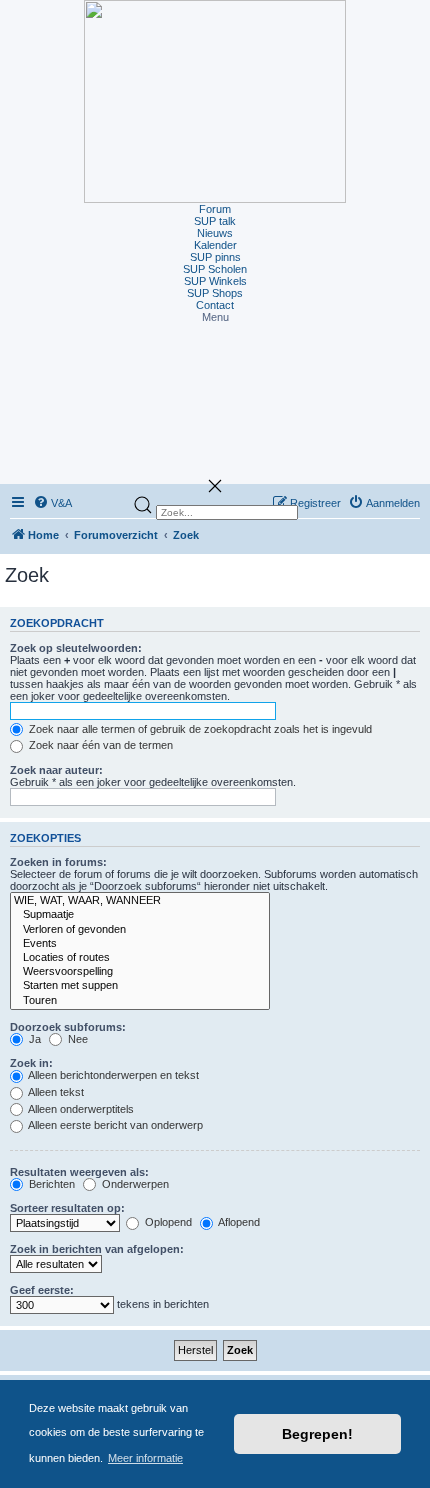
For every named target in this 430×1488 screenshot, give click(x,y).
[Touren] (140, 1001)
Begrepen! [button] (317, 1434)
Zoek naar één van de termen (99, 745)
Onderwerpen (134, 1184)
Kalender (215, 245)
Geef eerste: (42, 1290)
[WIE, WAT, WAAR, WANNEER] (140, 901)
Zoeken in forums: (58, 862)
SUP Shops (215, 293)
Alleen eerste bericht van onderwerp (114, 1125)
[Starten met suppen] (140, 986)
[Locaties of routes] (140, 958)
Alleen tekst (55, 1092)
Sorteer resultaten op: (67, 1208)
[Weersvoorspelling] (140, 972)
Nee (76, 1039)
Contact (215, 305)
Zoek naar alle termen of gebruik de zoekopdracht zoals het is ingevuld (199, 729)
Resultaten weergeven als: (79, 1172)
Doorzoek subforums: (68, 1027)
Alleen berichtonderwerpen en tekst (112, 1075)
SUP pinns (215, 257)
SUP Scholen (215, 269)
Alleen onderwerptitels (80, 1109)
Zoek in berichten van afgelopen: (97, 1249)
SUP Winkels (215, 281)
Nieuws (215, 233)
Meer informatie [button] (145, 1458)
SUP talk (215, 221)
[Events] (140, 944)
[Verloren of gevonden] (140, 930)
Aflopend (238, 1222)
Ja (33, 1039)
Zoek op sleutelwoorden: (76, 648)
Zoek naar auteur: (56, 770)
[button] (215, 317)
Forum (215, 209)
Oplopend (167, 1222)
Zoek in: (31, 1063)
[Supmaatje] (140, 915)
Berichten (50, 1184)
